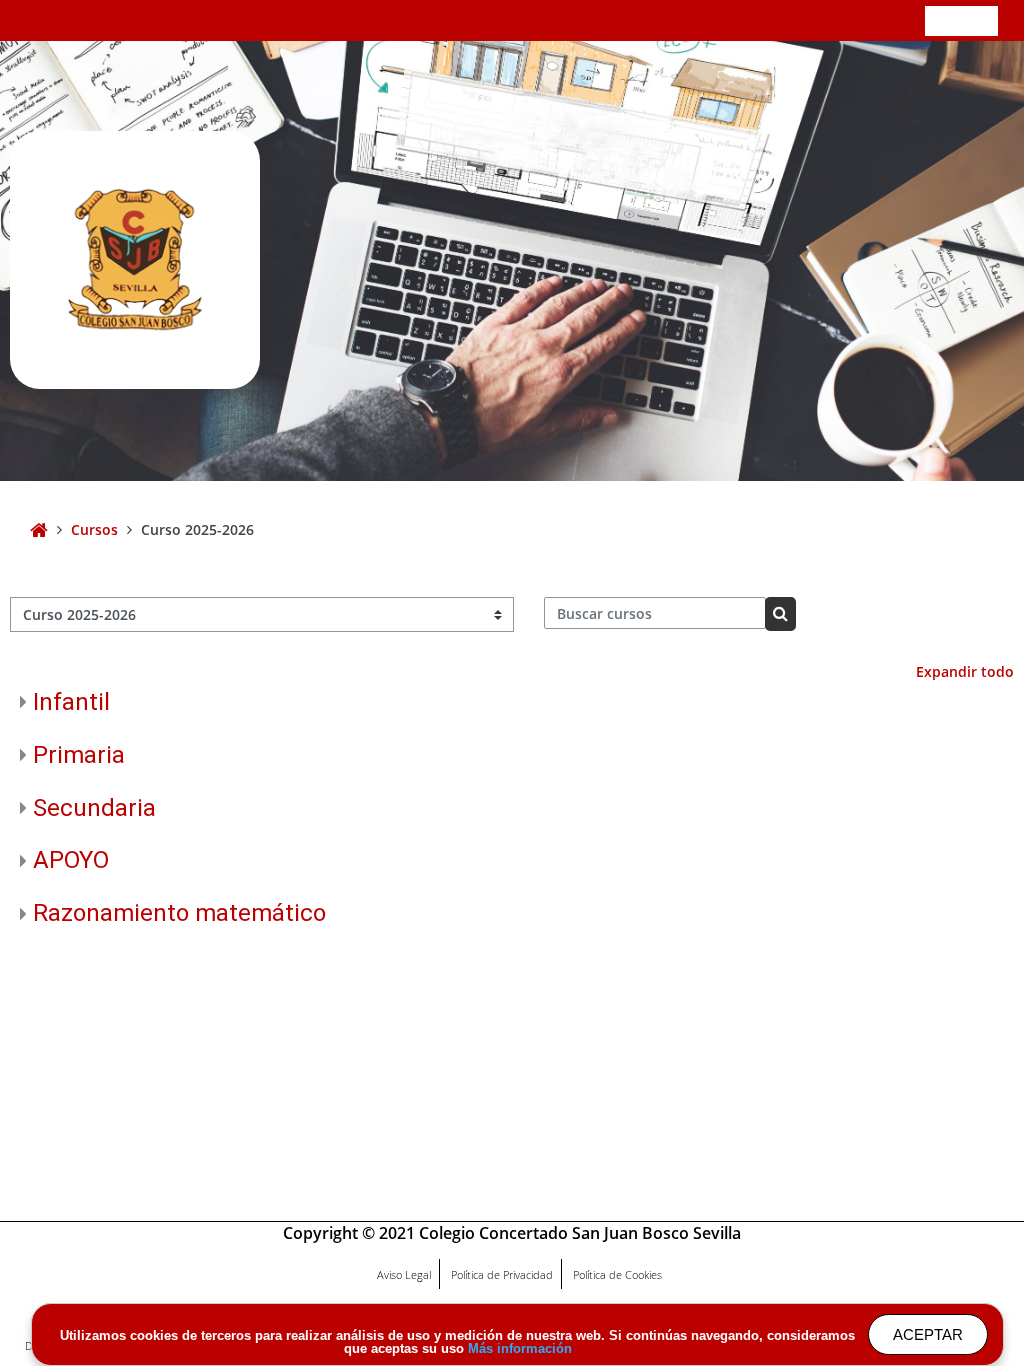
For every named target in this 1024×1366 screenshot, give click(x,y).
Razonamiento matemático (179, 913)
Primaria (79, 755)
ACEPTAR (928, 1334)
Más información (520, 1348)
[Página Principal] (135, 259)
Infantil (71, 702)
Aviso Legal (404, 1274)
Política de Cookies (617, 1274)
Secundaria (94, 808)
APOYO (71, 860)
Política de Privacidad (502, 1274)
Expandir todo (965, 671)
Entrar (961, 19)
